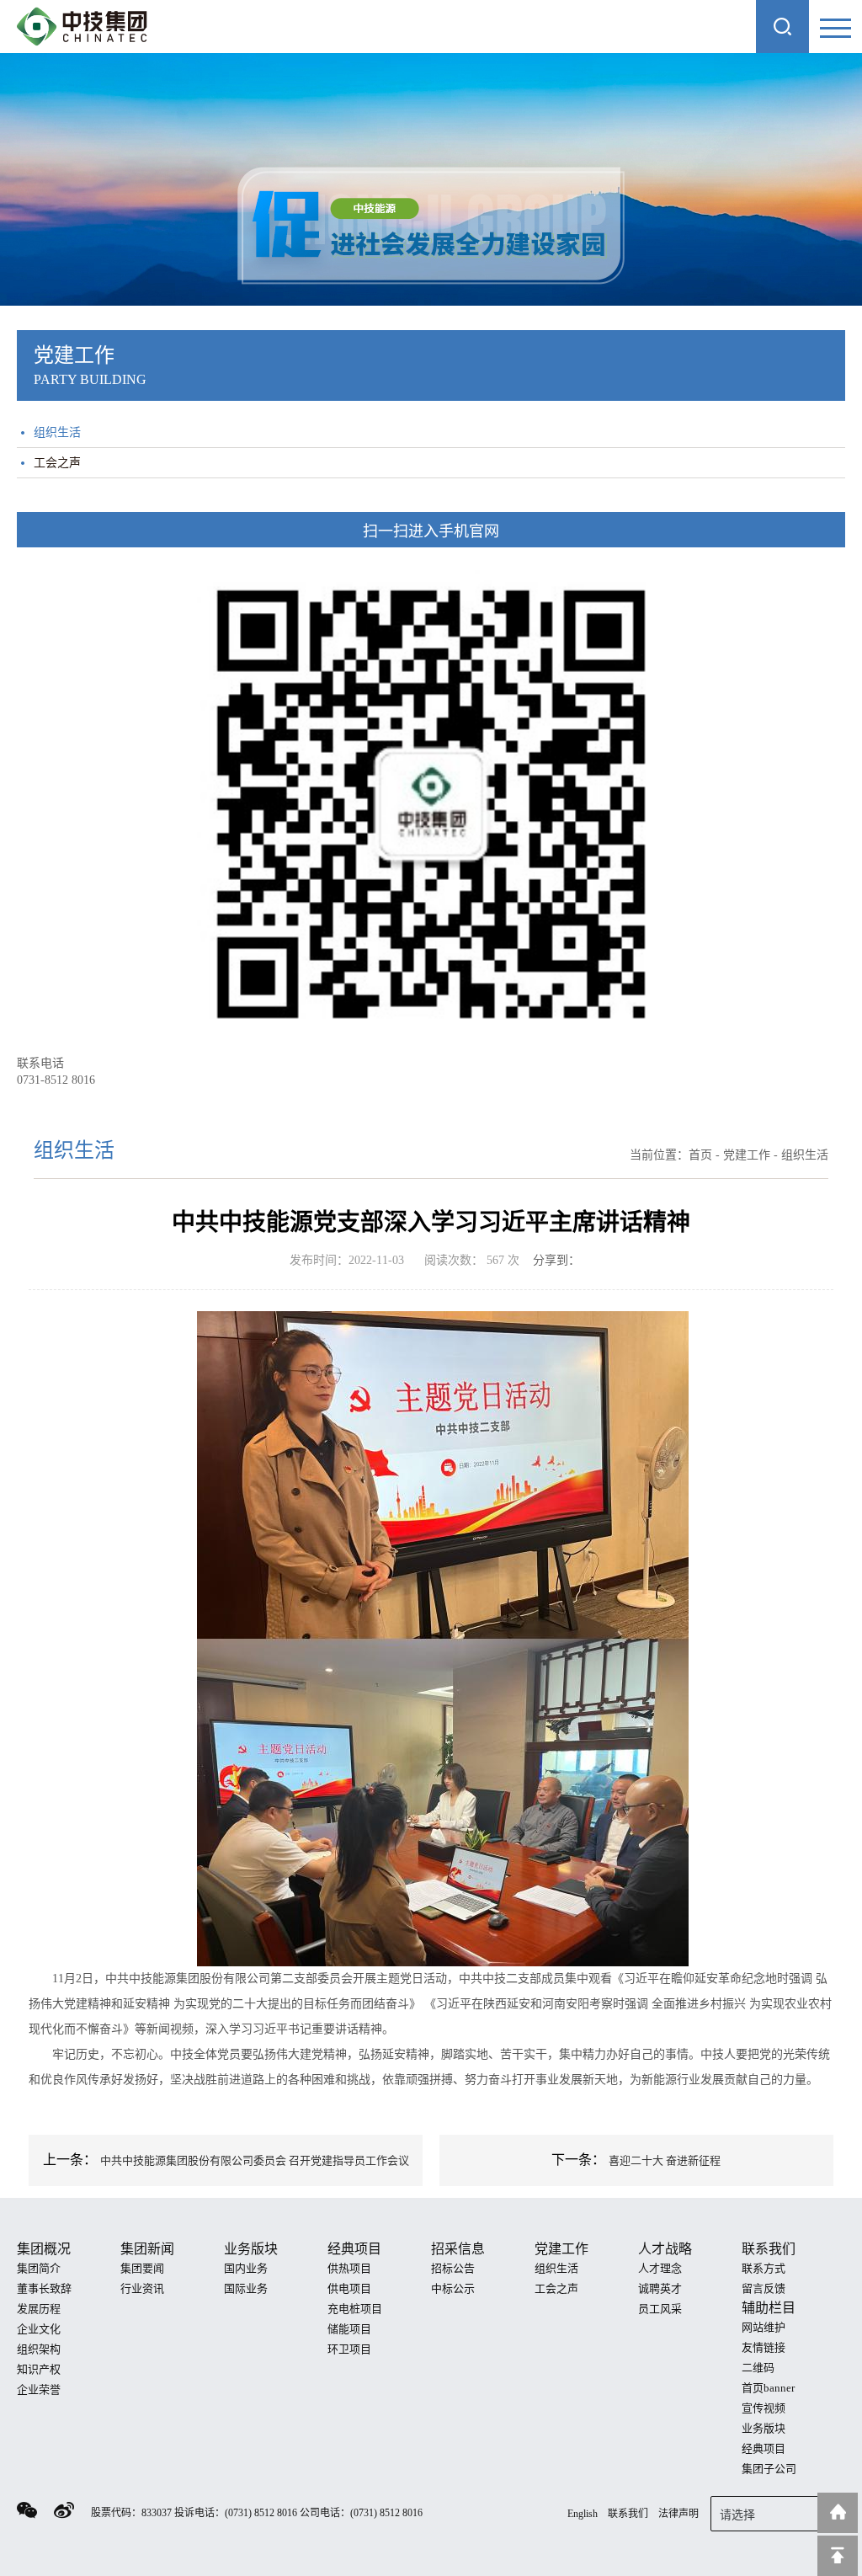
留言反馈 (764, 2288)
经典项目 (764, 2448)
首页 (700, 1155)
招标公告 (453, 2268)
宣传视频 (764, 2408)
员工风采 (660, 2309)
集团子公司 (769, 2469)
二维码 (758, 2368)
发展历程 (39, 2309)
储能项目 (349, 2329)
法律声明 (678, 2514)
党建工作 (747, 1155)
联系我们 (628, 2514)
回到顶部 (838, 2556)
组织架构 (39, 2349)
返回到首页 (838, 2513)
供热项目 (349, 2268)
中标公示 (453, 2288)
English (583, 2514)
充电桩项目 (355, 2309)
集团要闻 (142, 2268)
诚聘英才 (660, 2288)
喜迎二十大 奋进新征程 (665, 2160)
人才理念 (660, 2268)
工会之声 (57, 463)
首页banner (768, 2388)
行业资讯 (142, 2288)
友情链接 (764, 2347)
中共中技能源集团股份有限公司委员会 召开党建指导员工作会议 (255, 2160)
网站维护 (764, 2327)
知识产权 (39, 2369)
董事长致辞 (44, 2288)
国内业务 (246, 2268)
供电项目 (349, 2288)
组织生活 (57, 432)
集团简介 (39, 2268)
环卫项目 (349, 2349)
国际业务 (246, 2288)
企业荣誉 (39, 2389)
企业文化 (39, 2329)
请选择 (737, 2515)
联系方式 (764, 2268)
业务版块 (764, 2428)
